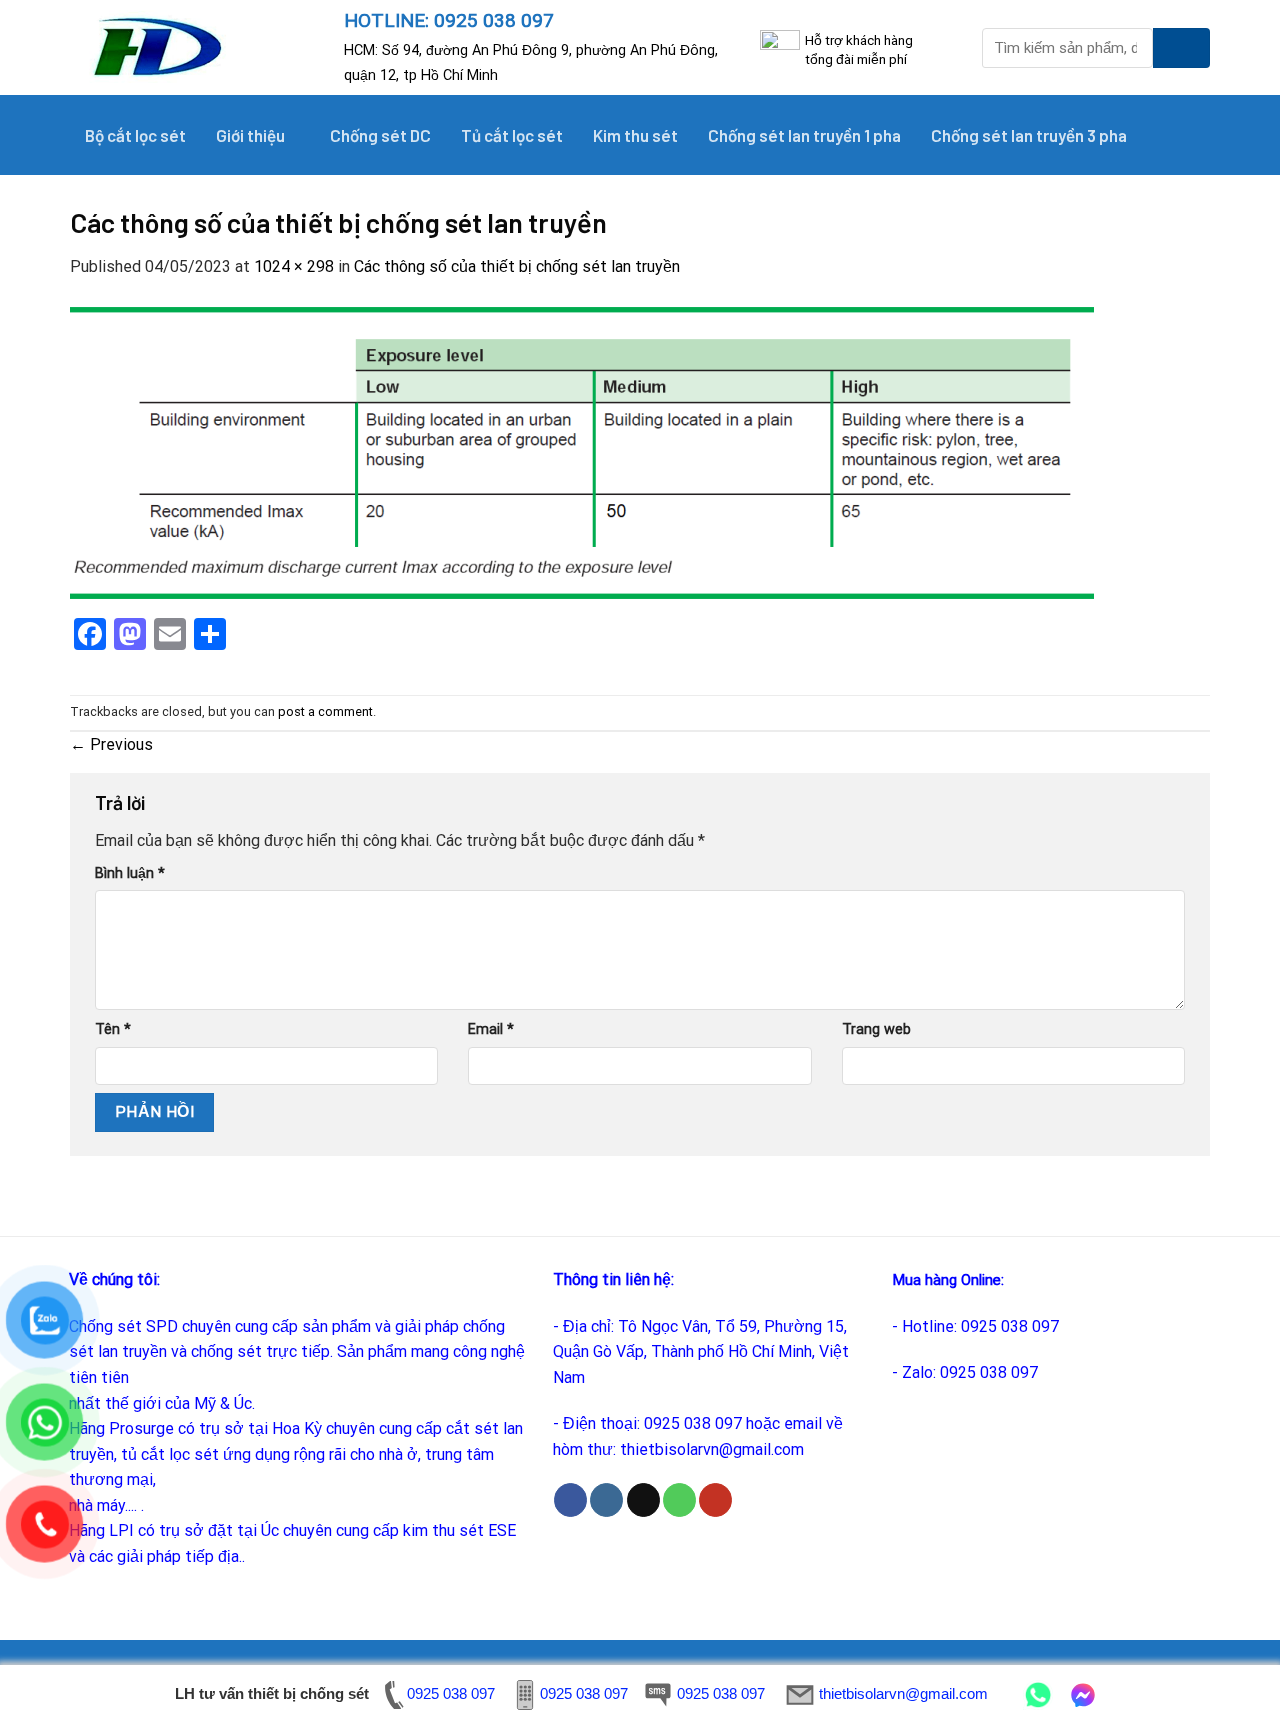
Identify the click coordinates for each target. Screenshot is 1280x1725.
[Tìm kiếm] (1185, 135)
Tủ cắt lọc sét (512, 135)
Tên (113, 1029)
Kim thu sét (635, 135)
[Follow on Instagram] (606, 1500)
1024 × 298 (294, 266)
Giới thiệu (250, 135)
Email (491, 1029)
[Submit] (1181, 48)
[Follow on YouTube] (715, 1500)
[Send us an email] (643, 1500)
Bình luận (130, 873)
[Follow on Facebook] (570, 1500)
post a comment (325, 711)
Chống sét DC (380, 135)
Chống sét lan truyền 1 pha (804, 135)
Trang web (876, 1029)
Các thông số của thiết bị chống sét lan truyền (517, 266)
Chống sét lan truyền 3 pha (1029, 135)
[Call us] (679, 1500)
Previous (111, 744)
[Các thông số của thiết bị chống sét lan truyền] (582, 451)
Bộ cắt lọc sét (135, 135)
